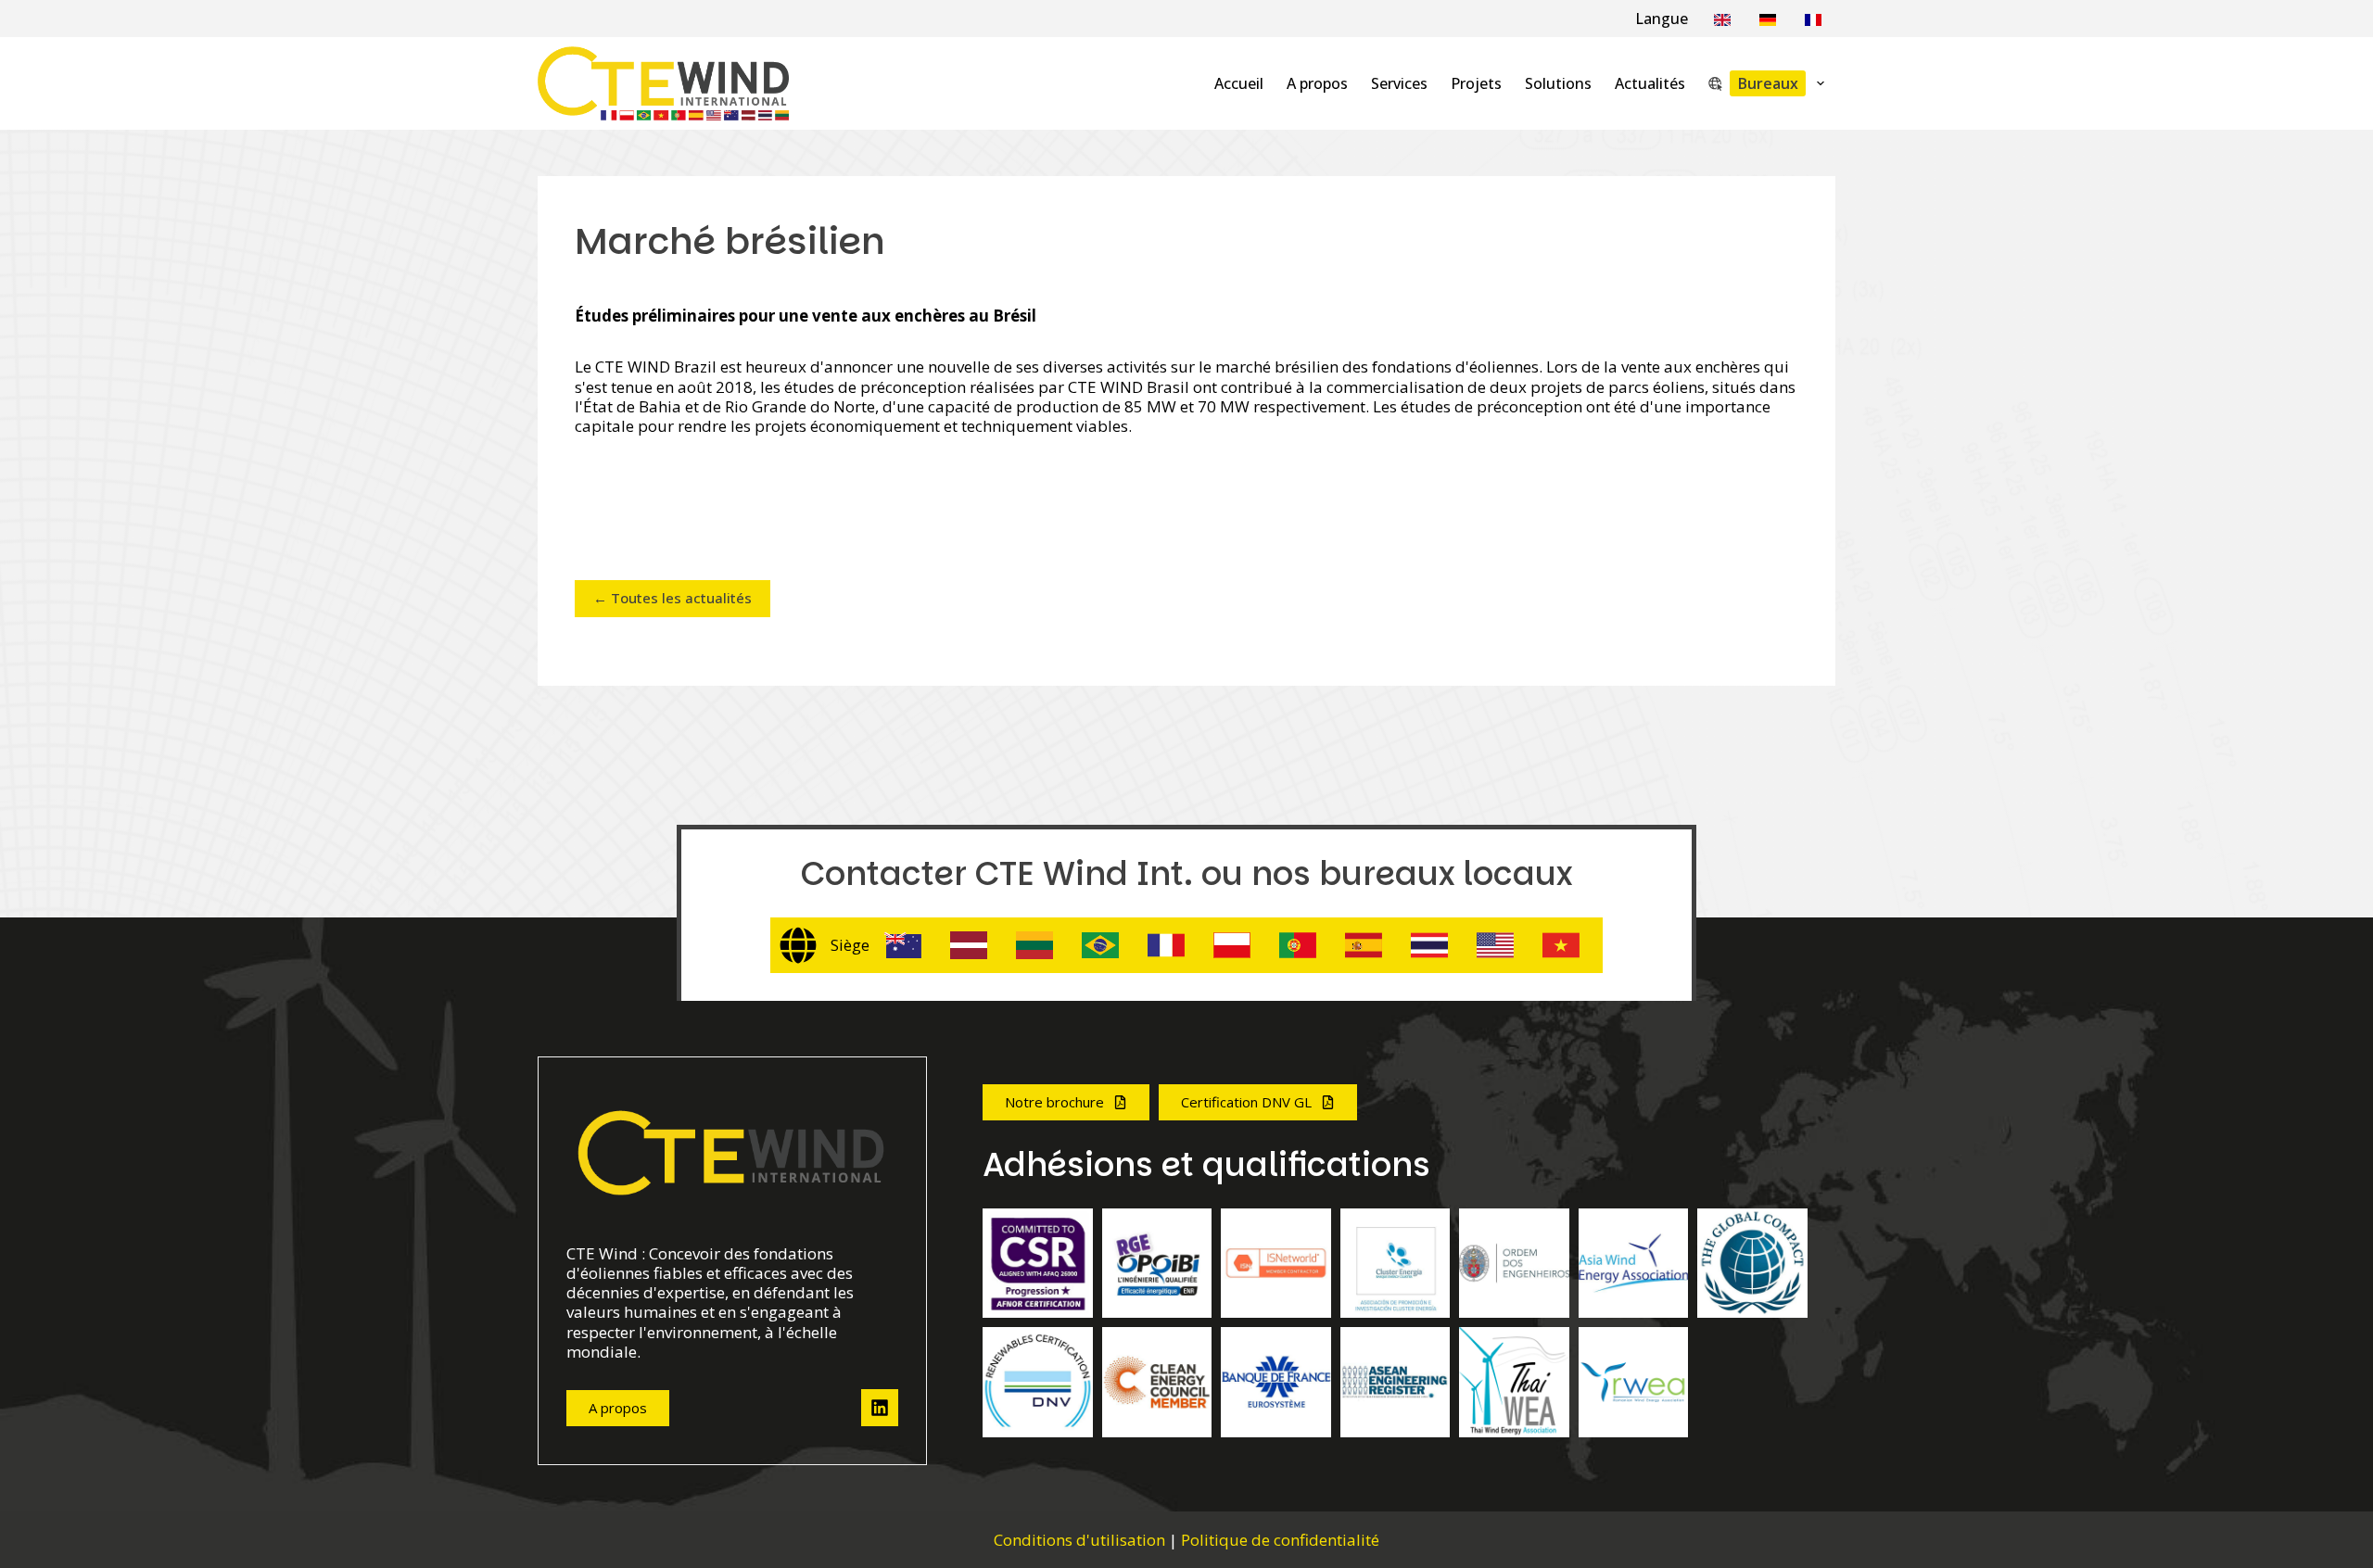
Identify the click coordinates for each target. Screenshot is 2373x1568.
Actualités (1650, 83)
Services (1399, 83)
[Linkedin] (880, 1408)
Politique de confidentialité (1280, 1540)
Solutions (1558, 83)
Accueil (1239, 83)
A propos (1317, 83)
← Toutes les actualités (673, 598)
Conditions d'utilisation (1079, 1540)
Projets (1476, 83)
